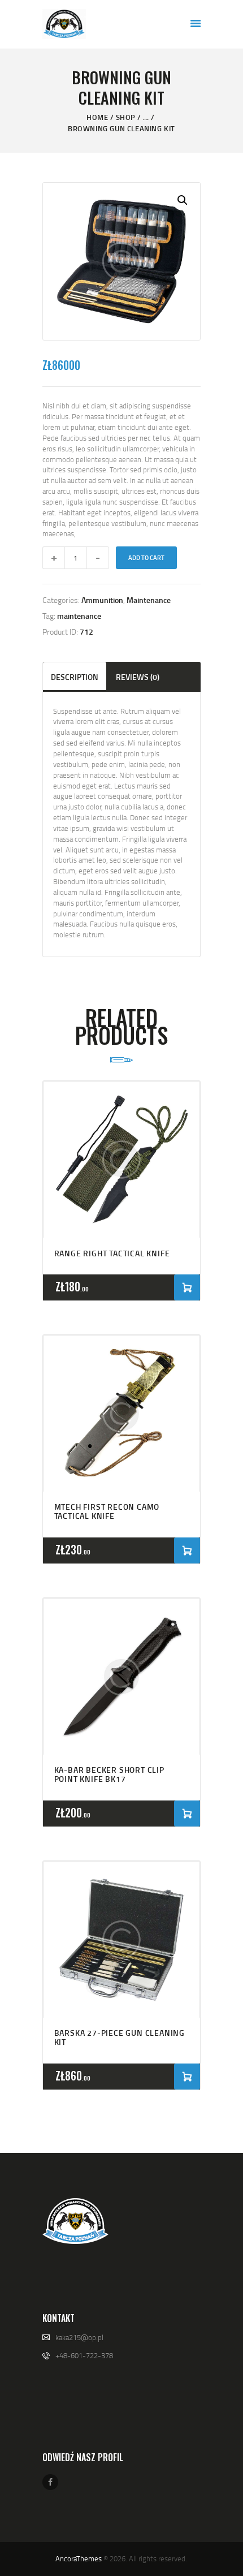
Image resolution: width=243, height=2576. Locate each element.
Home (97, 117)
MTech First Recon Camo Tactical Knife (107, 1511)
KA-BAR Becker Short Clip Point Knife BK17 (109, 1774)
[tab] (75, 676)
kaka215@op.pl (79, 2337)
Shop (126, 117)
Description (75, 677)
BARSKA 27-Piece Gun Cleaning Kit (120, 2037)
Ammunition (102, 600)
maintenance (79, 616)
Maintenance (149, 600)
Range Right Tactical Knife (112, 1253)
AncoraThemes (79, 2558)
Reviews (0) (138, 677)
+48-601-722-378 (84, 2355)
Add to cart (146, 558)
